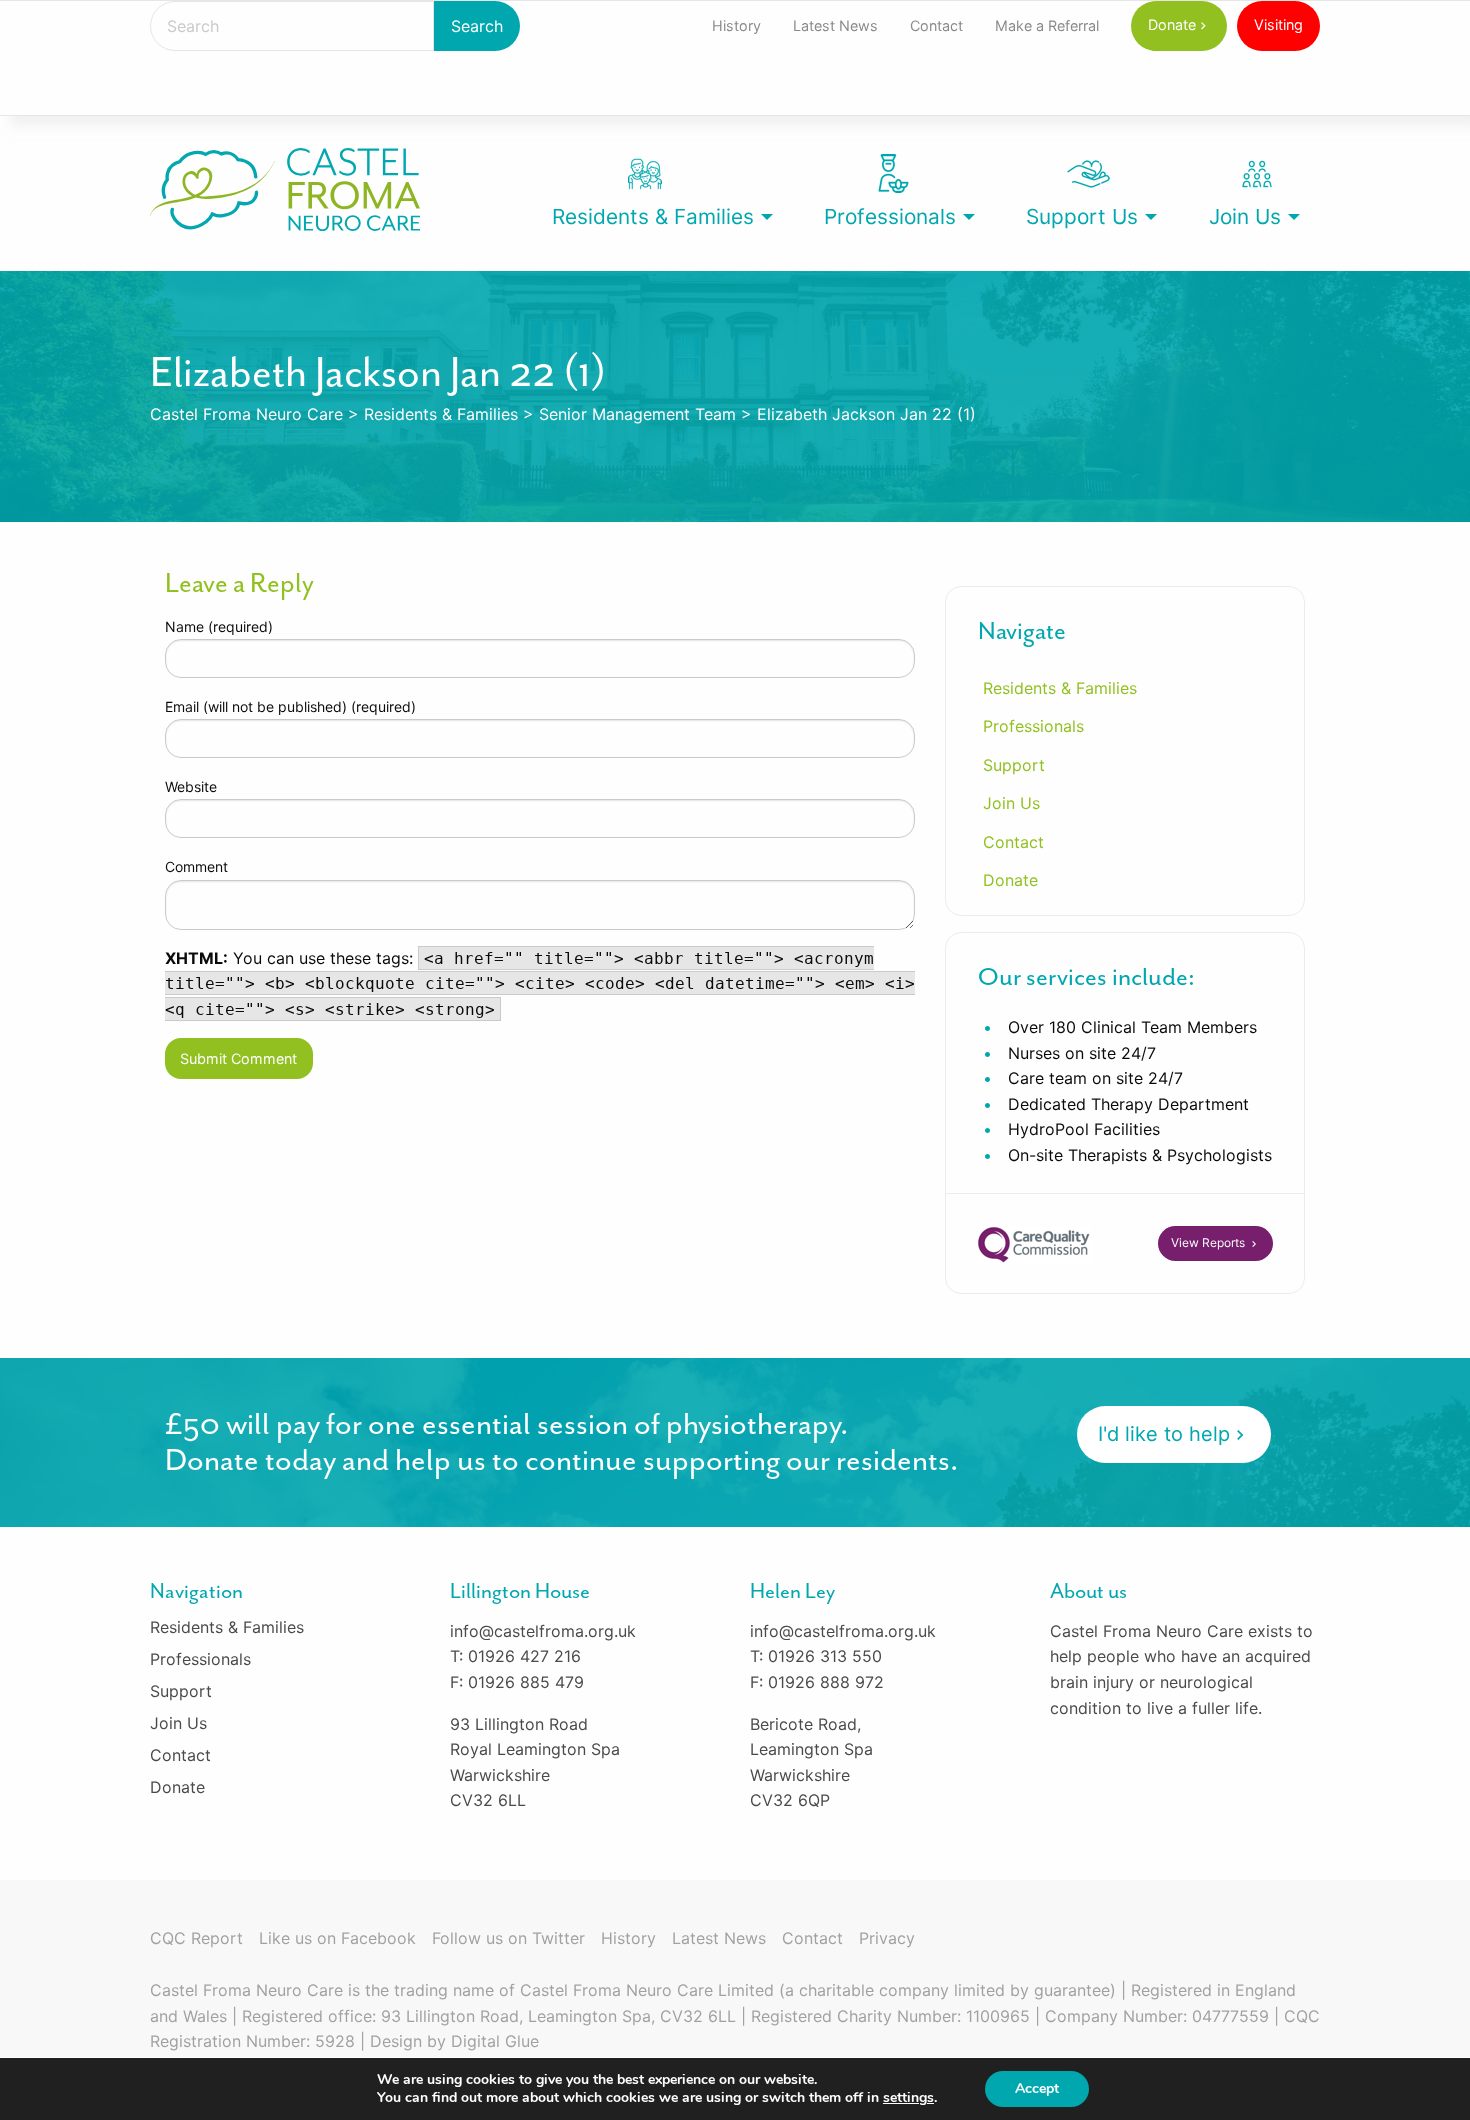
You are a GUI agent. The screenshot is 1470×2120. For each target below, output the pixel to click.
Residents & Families (653, 216)
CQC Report (196, 1938)
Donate (1172, 24)
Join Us (1245, 216)
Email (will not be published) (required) (290, 706)
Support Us (1082, 216)
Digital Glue (495, 2041)
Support (1014, 765)
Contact (936, 25)
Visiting (1278, 24)
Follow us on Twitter (508, 1938)
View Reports (1209, 1242)
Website (191, 786)
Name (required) (219, 626)
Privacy (887, 1938)
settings (908, 2098)
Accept (1037, 2088)
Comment (196, 866)
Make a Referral (1047, 25)
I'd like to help (1164, 1434)
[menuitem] (736, 26)
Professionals (890, 216)
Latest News (835, 25)
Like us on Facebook (337, 1938)
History (736, 25)
